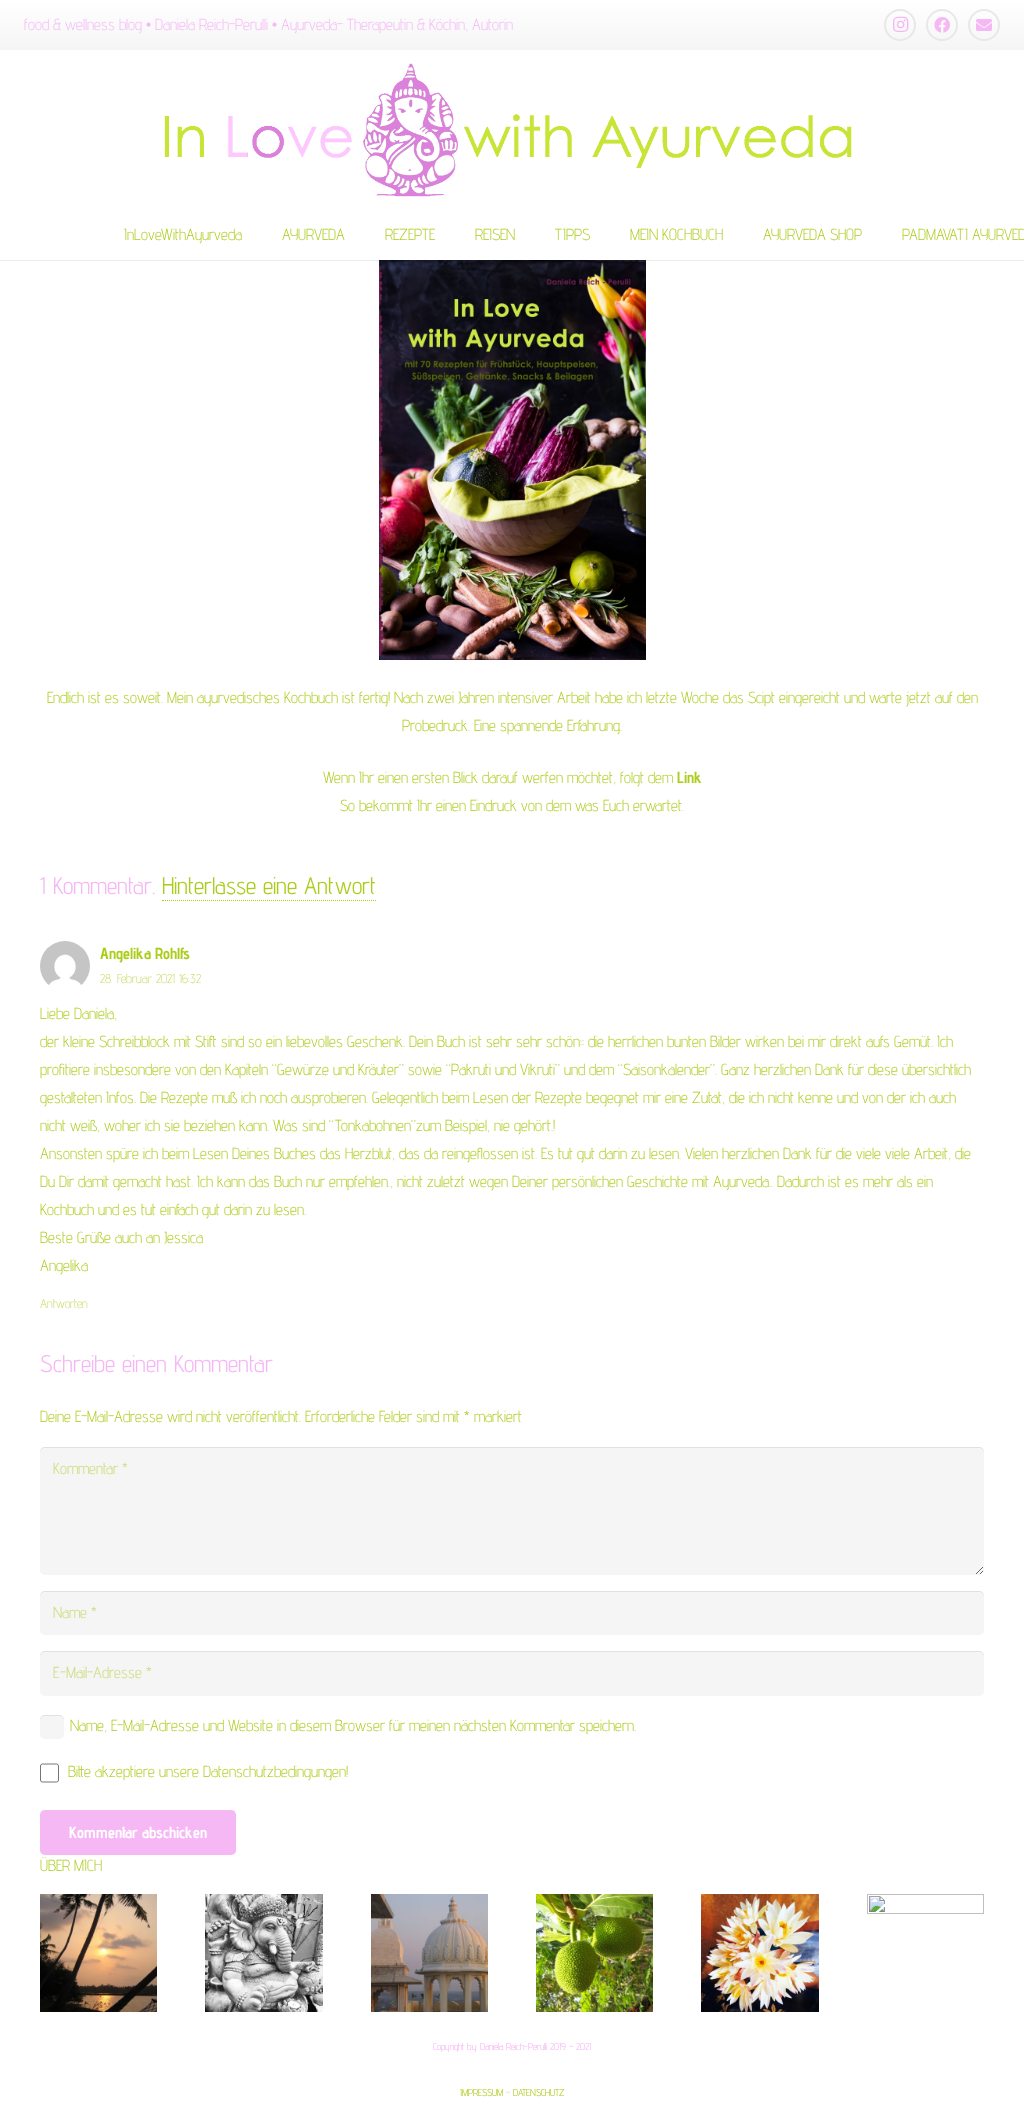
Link (689, 777)
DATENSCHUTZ (538, 2092)
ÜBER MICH (71, 1865)
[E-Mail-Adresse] (984, 25)
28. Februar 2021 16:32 (150, 978)
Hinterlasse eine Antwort (269, 885)
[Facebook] (942, 25)
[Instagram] (900, 25)
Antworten (64, 1303)
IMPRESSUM (481, 2092)
